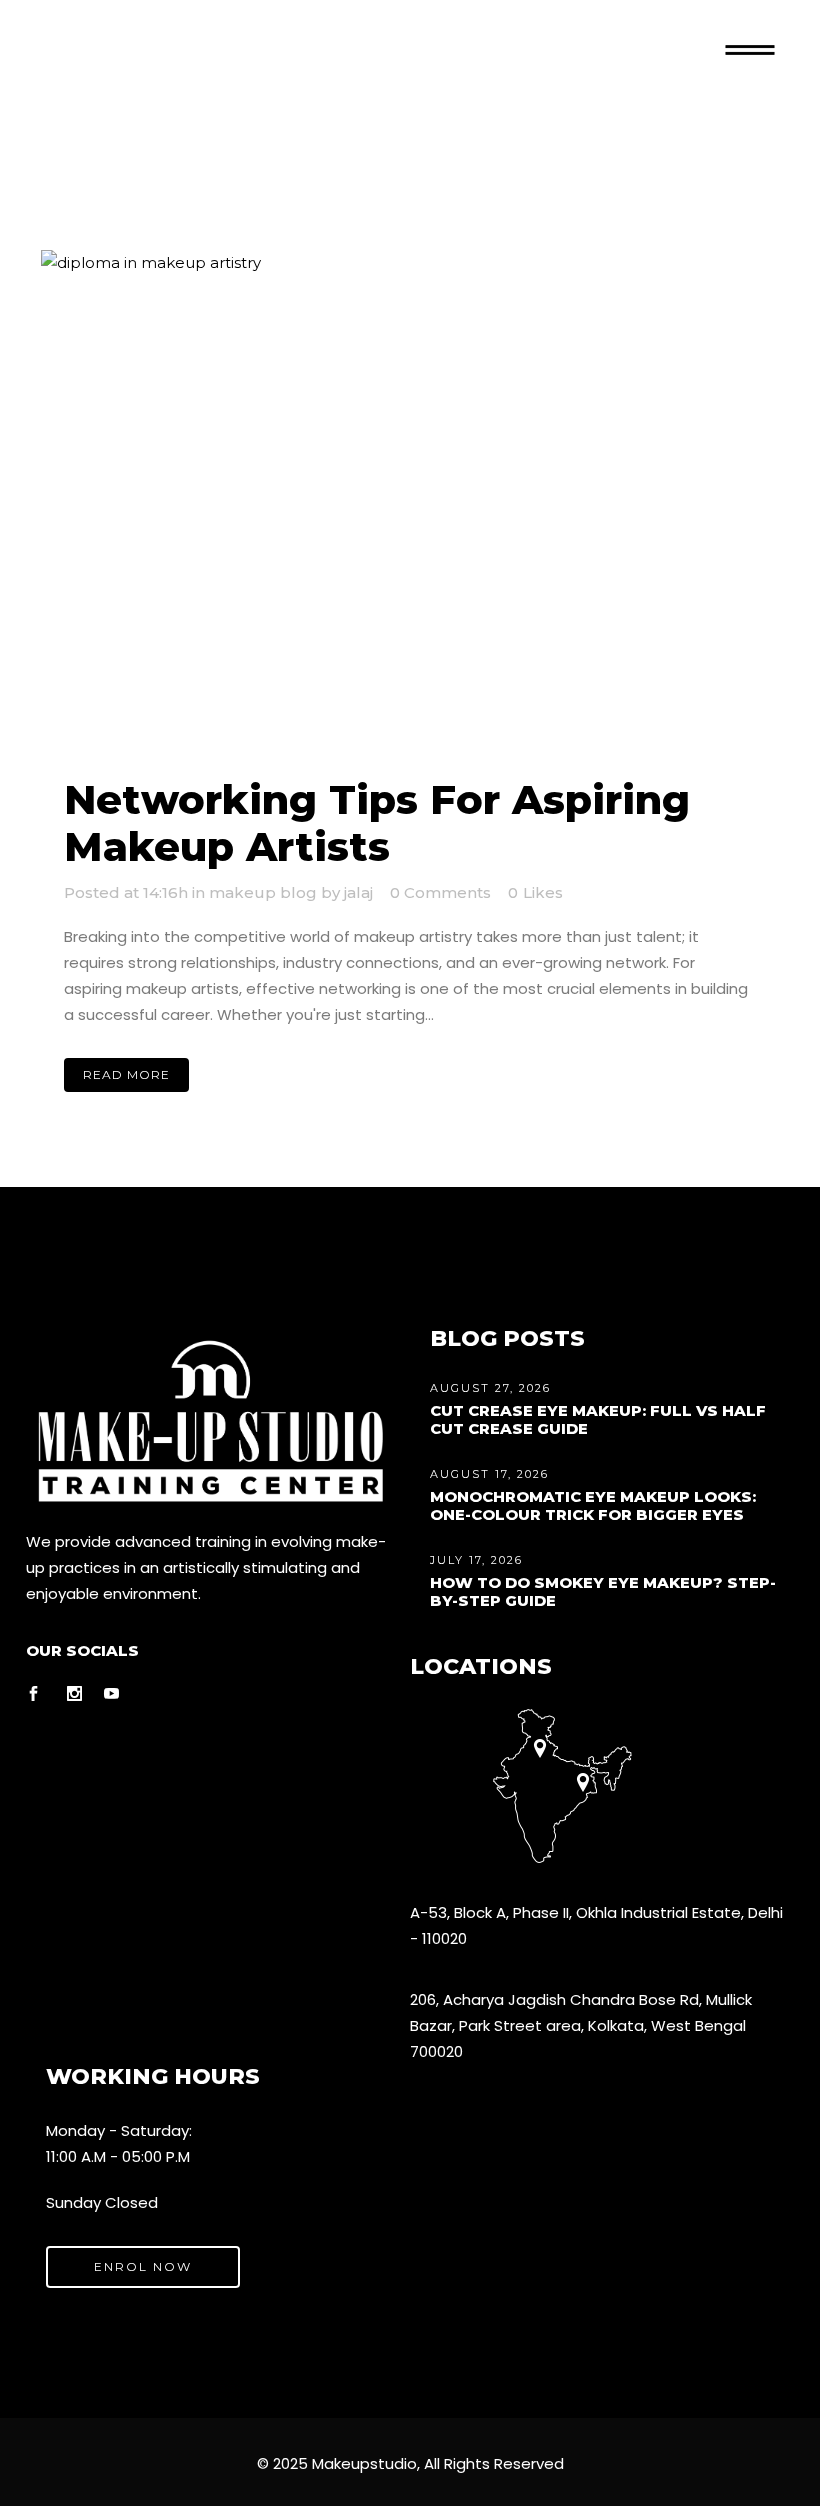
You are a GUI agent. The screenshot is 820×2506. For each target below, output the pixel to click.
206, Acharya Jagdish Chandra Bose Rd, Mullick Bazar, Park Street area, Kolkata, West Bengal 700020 (581, 2025)
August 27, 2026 (490, 1388)
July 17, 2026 (476, 1560)
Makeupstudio (364, 2463)
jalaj (358, 892)
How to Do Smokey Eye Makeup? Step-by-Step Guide (603, 1591)
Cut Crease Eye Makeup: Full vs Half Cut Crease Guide (598, 1419)
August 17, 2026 (489, 1474)
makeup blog (263, 892)
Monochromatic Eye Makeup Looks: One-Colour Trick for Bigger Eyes (593, 1505)
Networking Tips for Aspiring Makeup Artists (377, 823)
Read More (126, 1074)
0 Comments (440, 892)
